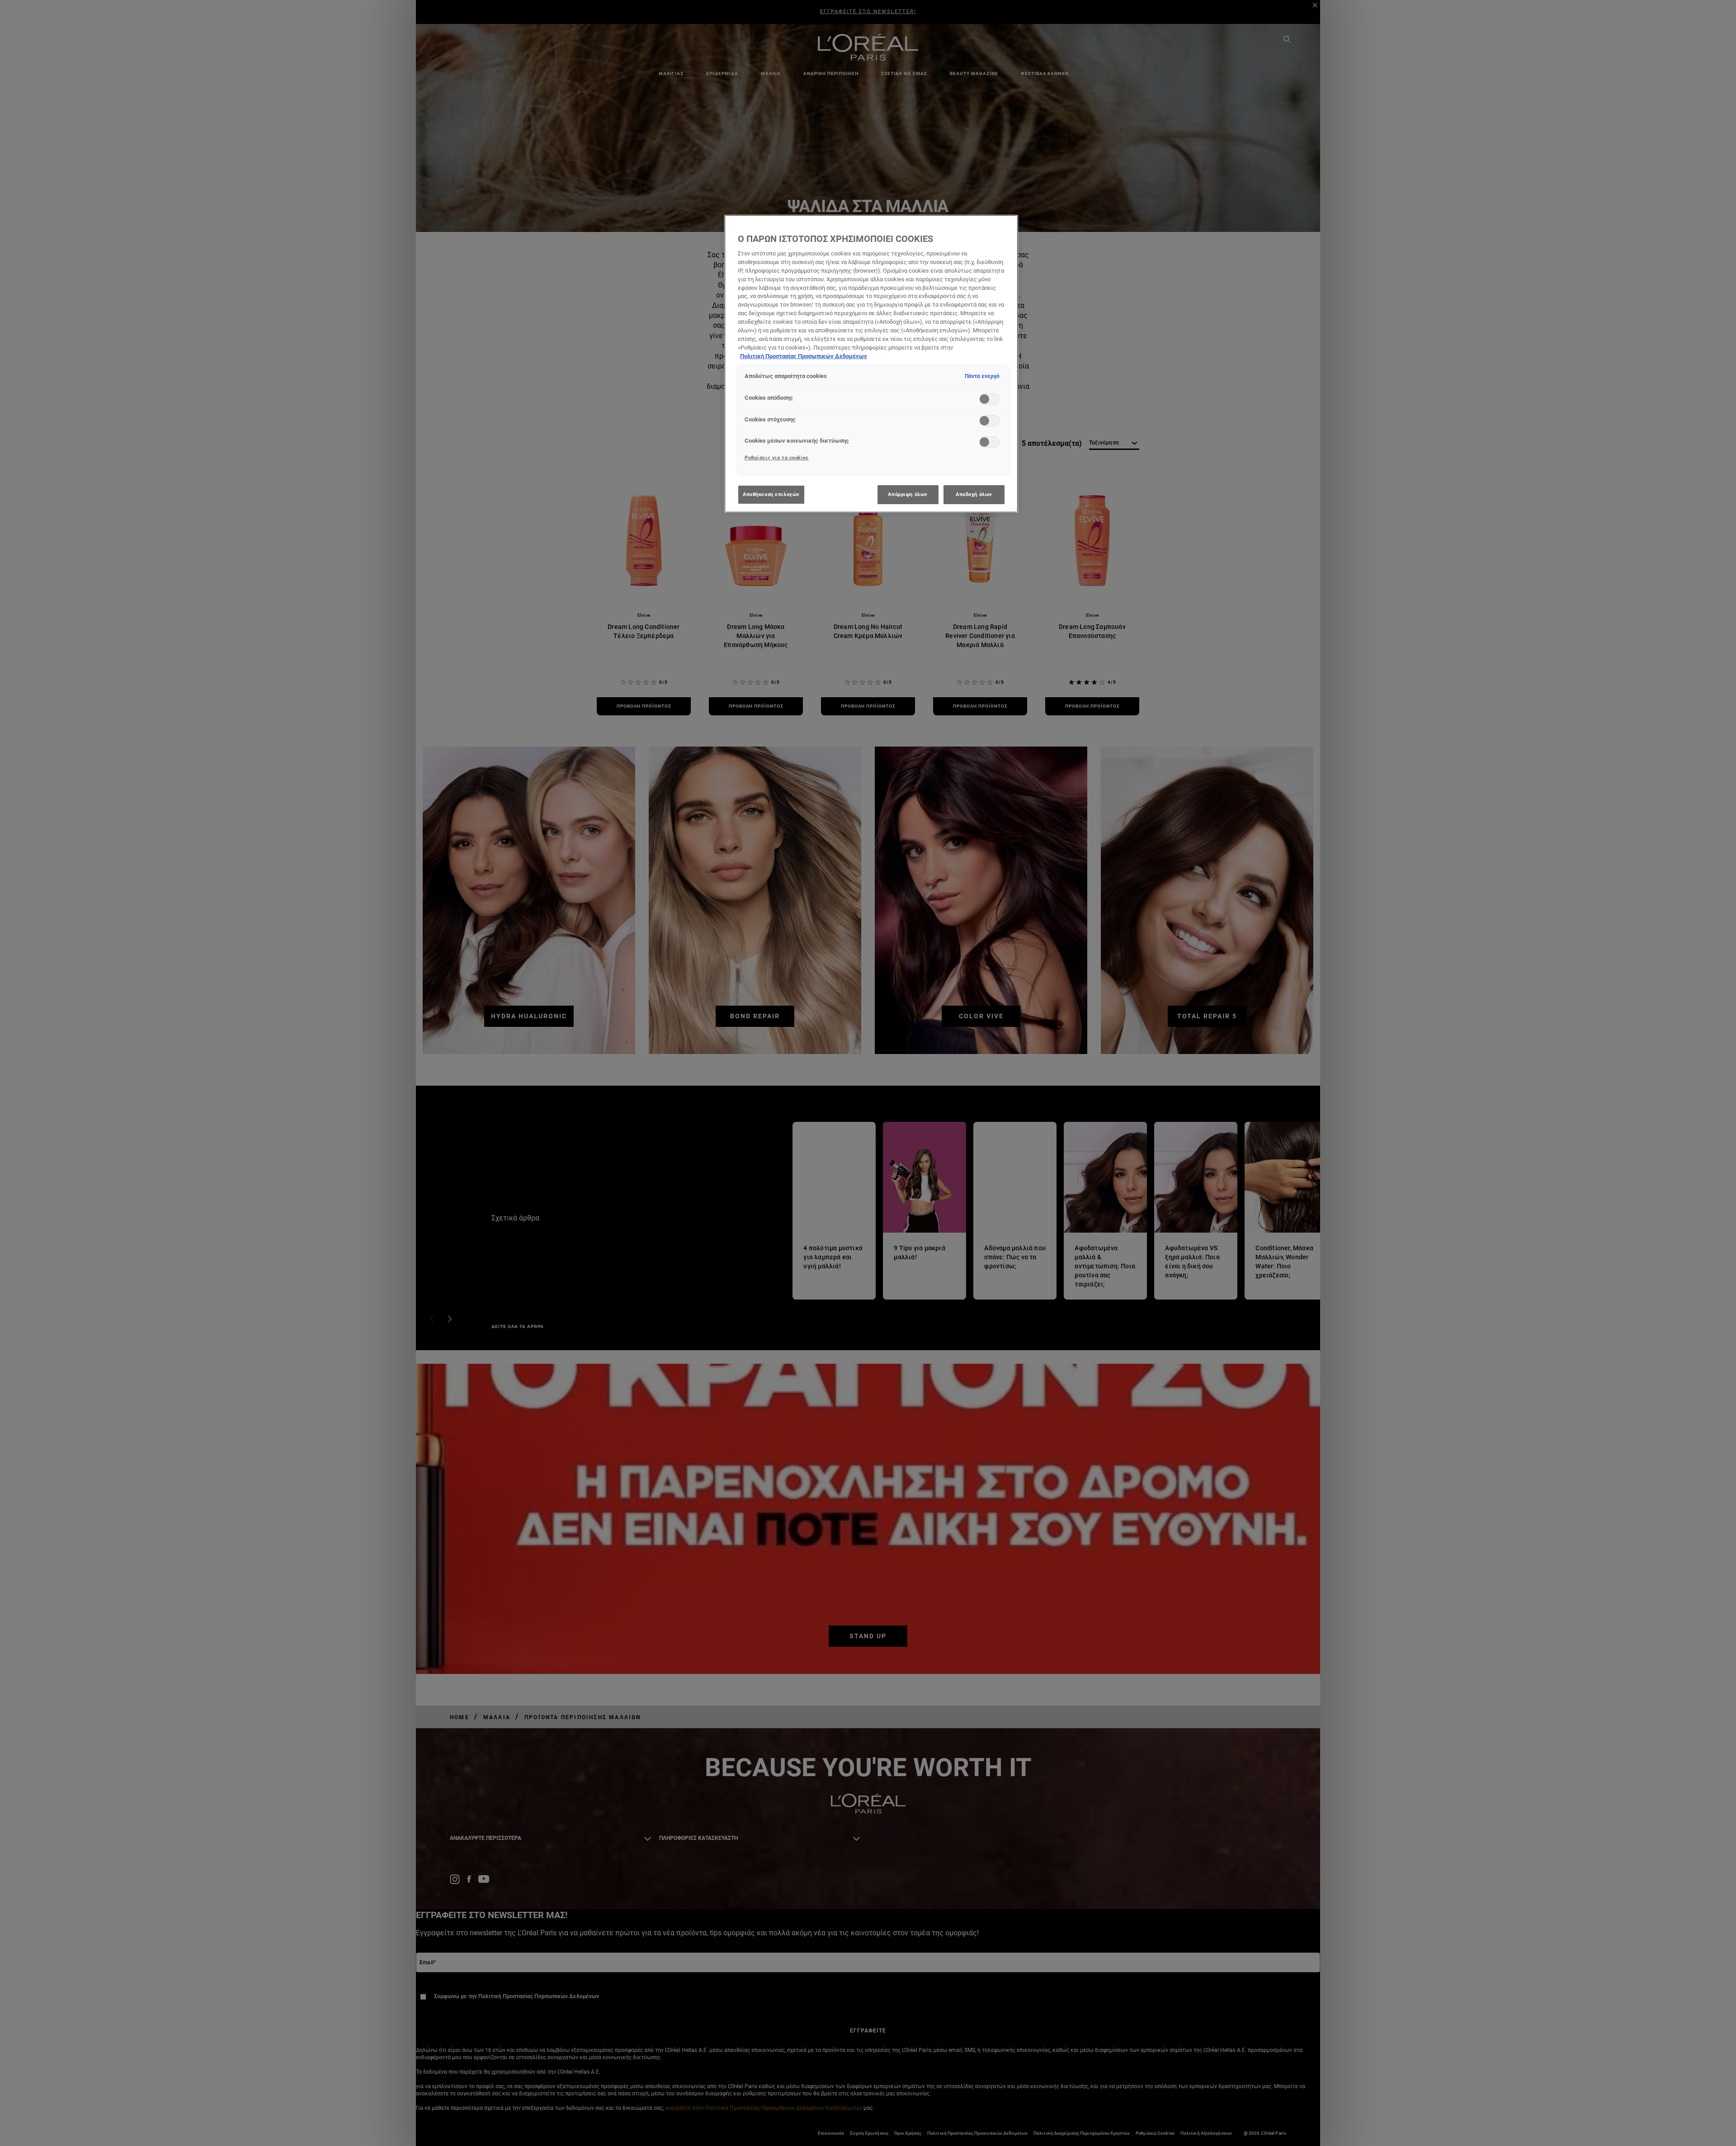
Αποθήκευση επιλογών (771, 494)
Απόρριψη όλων (908, 494)
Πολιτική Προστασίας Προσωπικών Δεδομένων (804, 356)
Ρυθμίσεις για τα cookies (777, 458)
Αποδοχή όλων (974, 494)
